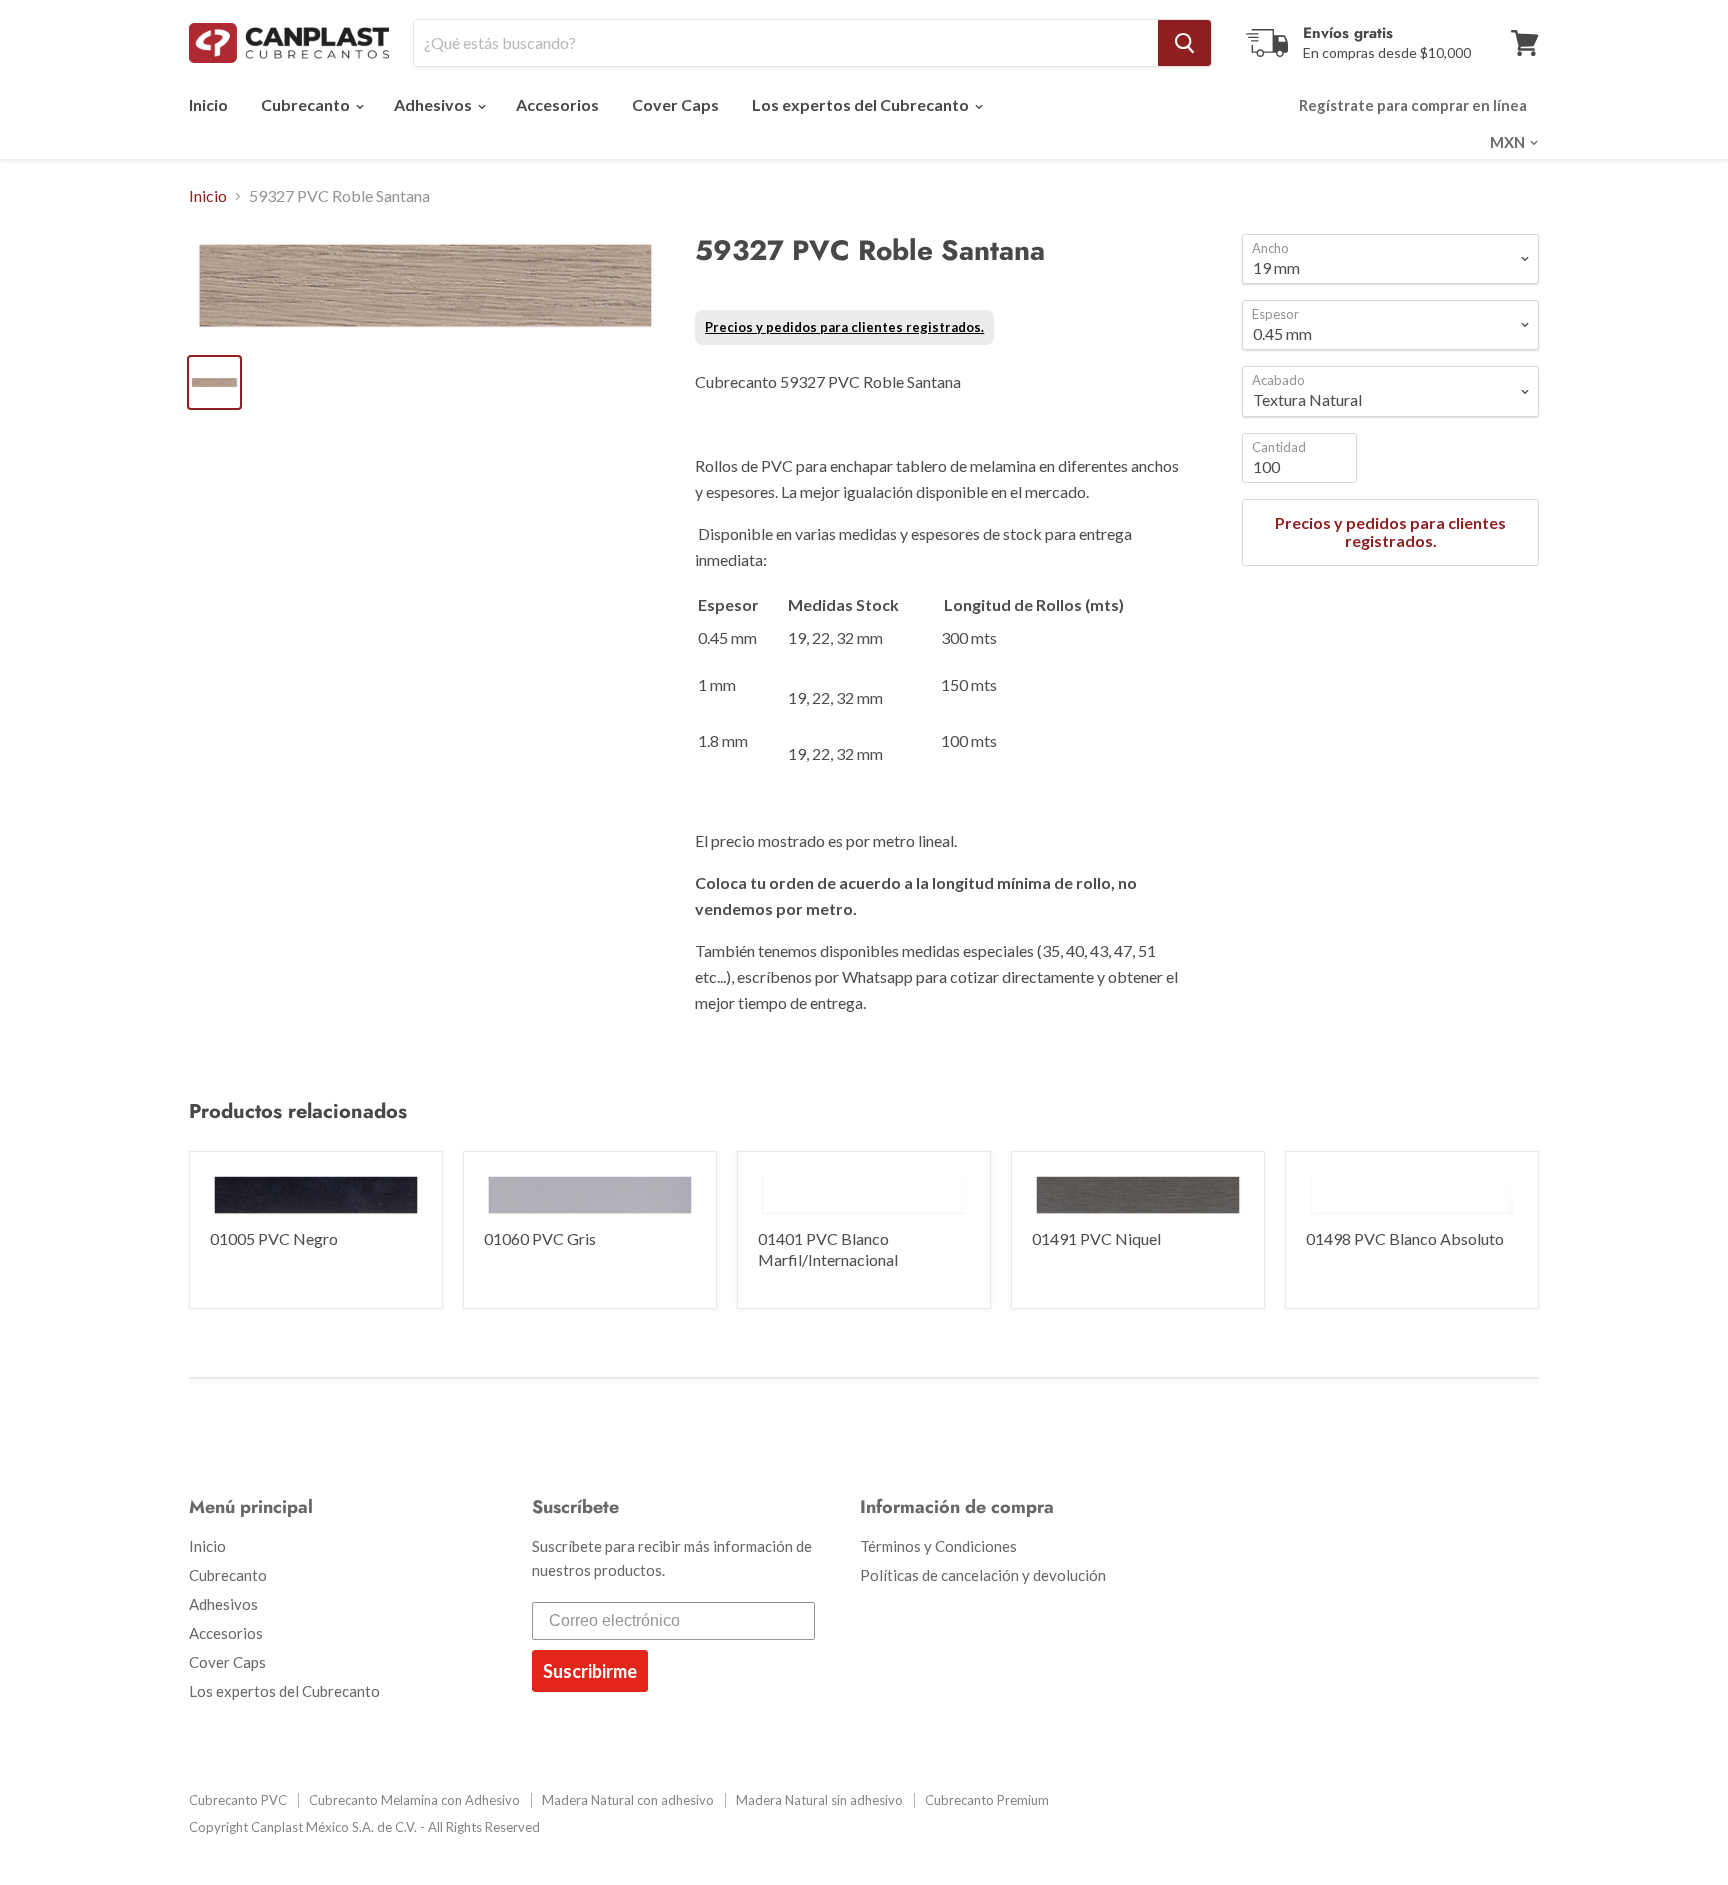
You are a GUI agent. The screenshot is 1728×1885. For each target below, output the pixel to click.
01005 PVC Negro (274, 1238)
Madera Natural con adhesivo (628, 1800)
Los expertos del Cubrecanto (862, 104)
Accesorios (557, 104)
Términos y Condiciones (938, 1546)
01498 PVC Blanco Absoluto (1405, 1238)
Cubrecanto (307, 104)
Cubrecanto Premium (987, 1800)
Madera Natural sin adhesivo (819, 1800)
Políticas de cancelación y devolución (983, 1575)
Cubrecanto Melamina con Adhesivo (414, 1800)
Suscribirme (590, 1671)
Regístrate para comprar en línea (1413, 105)
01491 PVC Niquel (1096, 1238)
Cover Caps (675, 104)
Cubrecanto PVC (238, 1800)
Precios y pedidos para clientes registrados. (844, 327)
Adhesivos (434, 104)
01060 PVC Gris (540, 1238)
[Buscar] (1184, 43)
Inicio (208, 104)
